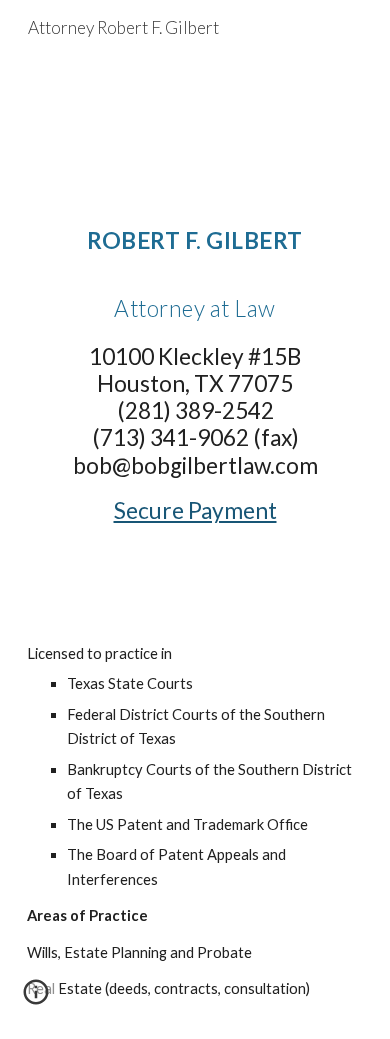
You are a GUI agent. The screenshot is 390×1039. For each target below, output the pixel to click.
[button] (36, 999)
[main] (195, 416)
